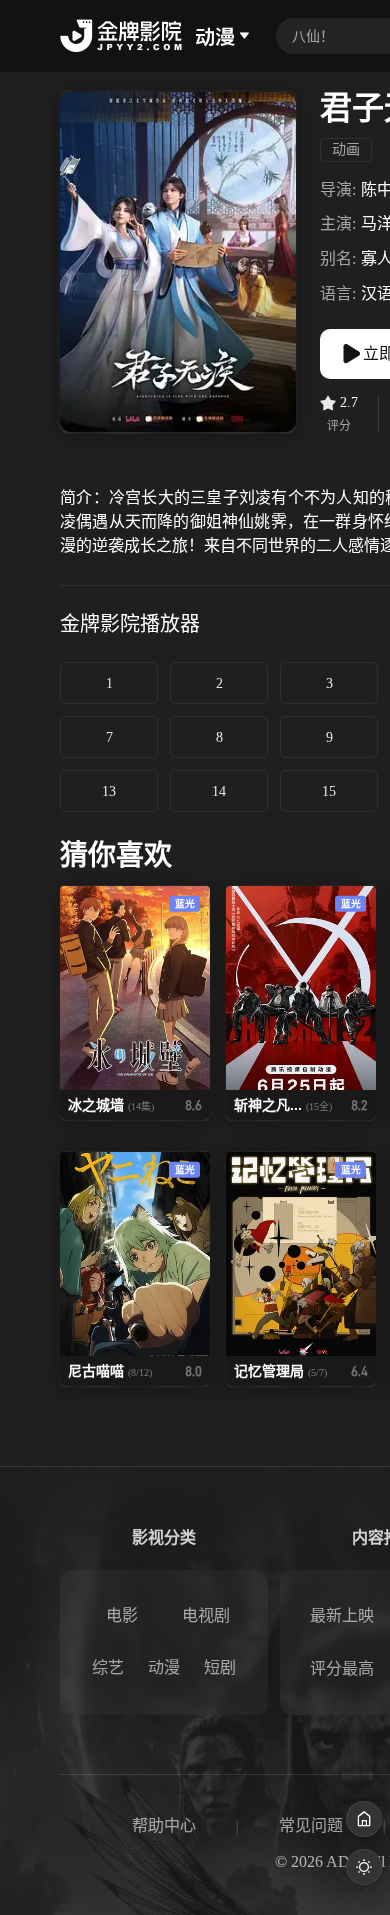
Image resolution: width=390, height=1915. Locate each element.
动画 (346, 149)
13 (109, 791)
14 (219, 791)
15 (329, 791)
